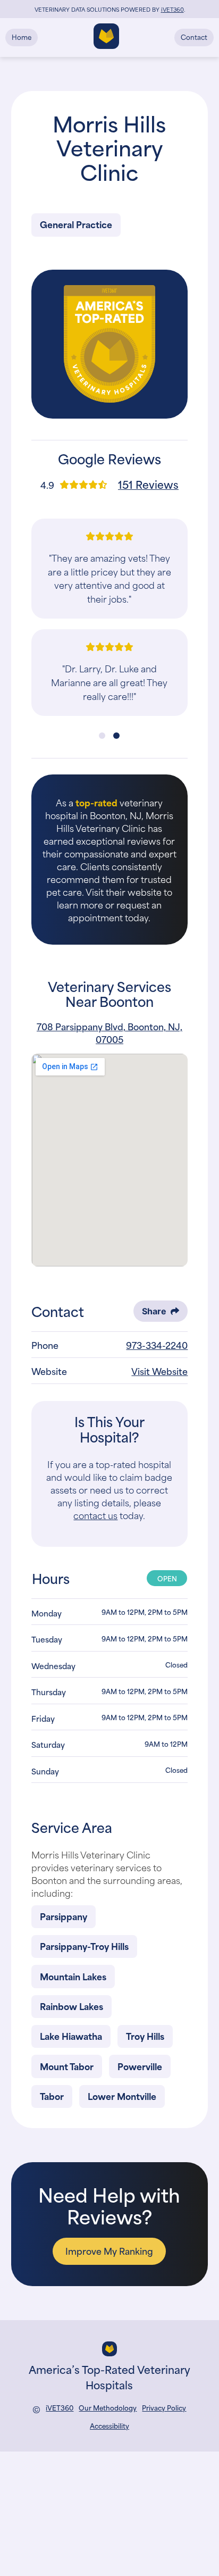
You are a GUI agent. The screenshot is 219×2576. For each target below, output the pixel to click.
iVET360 (60, 2408)
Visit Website (159, 1371)
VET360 (172, 9)
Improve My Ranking (109, 2250)
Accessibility (109, 2425)
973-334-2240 (157, 1345)
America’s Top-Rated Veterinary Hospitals (109, 2376)
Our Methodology (108, 2408)
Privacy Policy (164, 2408)
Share (154, 1311)
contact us (95, 1515)
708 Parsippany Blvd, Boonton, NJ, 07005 (109, 1032)
